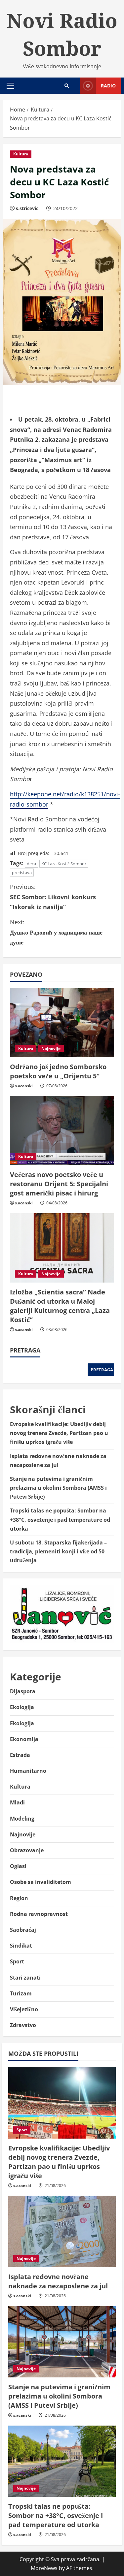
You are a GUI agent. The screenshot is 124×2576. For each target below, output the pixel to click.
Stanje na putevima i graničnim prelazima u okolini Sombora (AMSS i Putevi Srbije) (58, 1488)
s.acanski (24, 1086)
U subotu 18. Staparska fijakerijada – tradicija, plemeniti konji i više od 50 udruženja (58, 1551)
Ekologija (22, 1707)
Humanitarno (28, 1771)
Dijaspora (23, 1691)
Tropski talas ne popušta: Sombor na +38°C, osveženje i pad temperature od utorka (60, 1519)
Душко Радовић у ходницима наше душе (56, 932)
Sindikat (21, 1946)
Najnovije (51, 1049)
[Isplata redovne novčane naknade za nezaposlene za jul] (62, 2231)
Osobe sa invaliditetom (41, 1882)
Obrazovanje (27, 1850)
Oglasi (18, 1866)
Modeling (22, 1819)
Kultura (21, 154)
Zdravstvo (23, 2025)
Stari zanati (25, 1978)
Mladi (17, 1802)
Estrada (20, 1755)
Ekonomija (24, 1739)
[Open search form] (67, 86)
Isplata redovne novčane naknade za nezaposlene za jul (58, 2281)
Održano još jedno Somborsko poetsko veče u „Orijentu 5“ (58, 1071)
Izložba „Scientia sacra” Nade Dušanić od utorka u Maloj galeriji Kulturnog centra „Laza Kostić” (60, 1306)
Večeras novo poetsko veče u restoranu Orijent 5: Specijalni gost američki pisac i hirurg (59, 1184)
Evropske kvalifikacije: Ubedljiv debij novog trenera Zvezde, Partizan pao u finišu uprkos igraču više (59, 1433)
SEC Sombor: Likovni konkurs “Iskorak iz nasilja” (53, 897)
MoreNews (44, 2568)
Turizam (21, 1993)
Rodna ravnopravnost (39, 1914)
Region (19, 1898)
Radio (108, 86)
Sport (17, 1961)
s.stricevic (27, 208)
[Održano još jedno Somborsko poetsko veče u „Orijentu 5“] (62, 1023)
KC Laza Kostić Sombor (64, 864)
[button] (10, 86)
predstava (22, 873)
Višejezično (24, 2009)
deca (31, 864)
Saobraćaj (23, 1930)
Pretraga (25, 1350)
